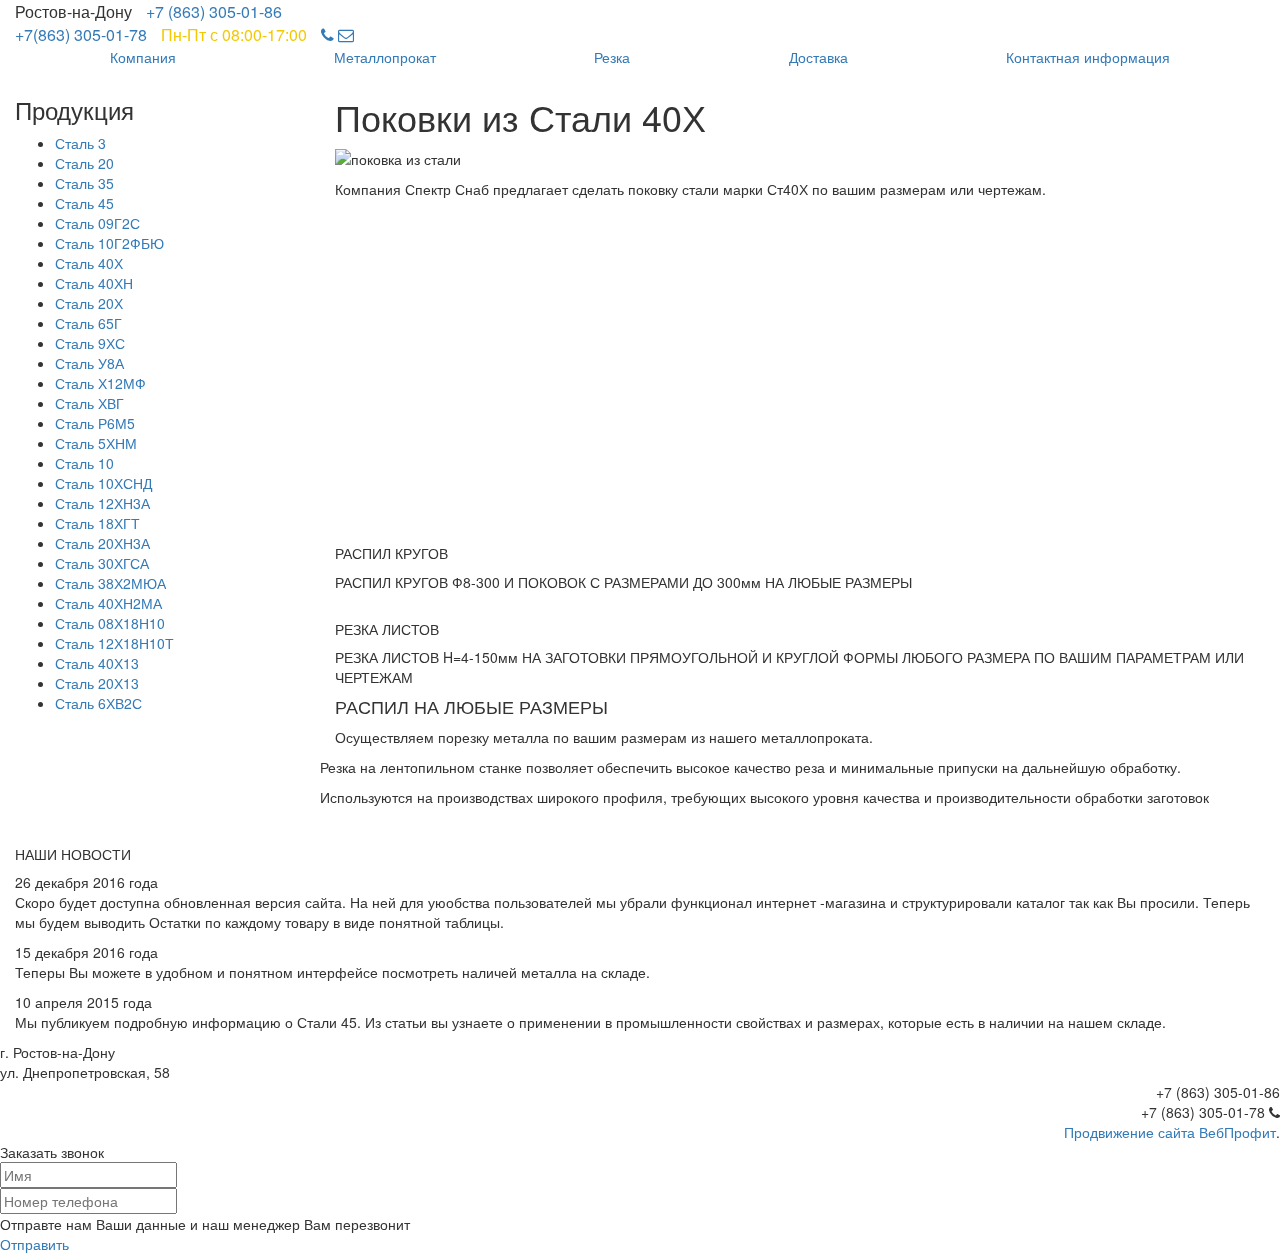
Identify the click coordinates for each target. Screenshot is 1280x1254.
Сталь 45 (84, 203)
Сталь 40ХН (94, 283)
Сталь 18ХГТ (97, 523)
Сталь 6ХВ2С (98, 703)
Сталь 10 (84, 463)
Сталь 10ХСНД (103, 483)
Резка (612, 57)
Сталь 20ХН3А (102, 543)
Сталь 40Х (89, 263)
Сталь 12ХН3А (102, 503)
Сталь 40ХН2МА (108, 603)
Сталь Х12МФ (100, 383)
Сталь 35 (84, 183)
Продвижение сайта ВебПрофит (1170, 1132)
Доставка (818, 57)
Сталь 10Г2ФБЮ (109, 243)
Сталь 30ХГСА (102, 563)
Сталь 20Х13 (97, 683)
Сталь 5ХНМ (96, 443)
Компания (143, 57)
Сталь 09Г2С (97, 223)
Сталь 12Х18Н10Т (114, 643)
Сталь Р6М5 (95, 423)
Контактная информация (1088, 57)
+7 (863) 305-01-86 (214, 11)
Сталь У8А (89, 363)
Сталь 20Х (89, 303)
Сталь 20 (84, 163)
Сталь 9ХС (90, 343)
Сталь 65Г (88, 323)
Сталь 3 (80, 143)
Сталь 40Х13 (97, 663)
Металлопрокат (385, 57)
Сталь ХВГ (89, 403)
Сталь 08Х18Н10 (110, 623)
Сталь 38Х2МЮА (110, 583)
